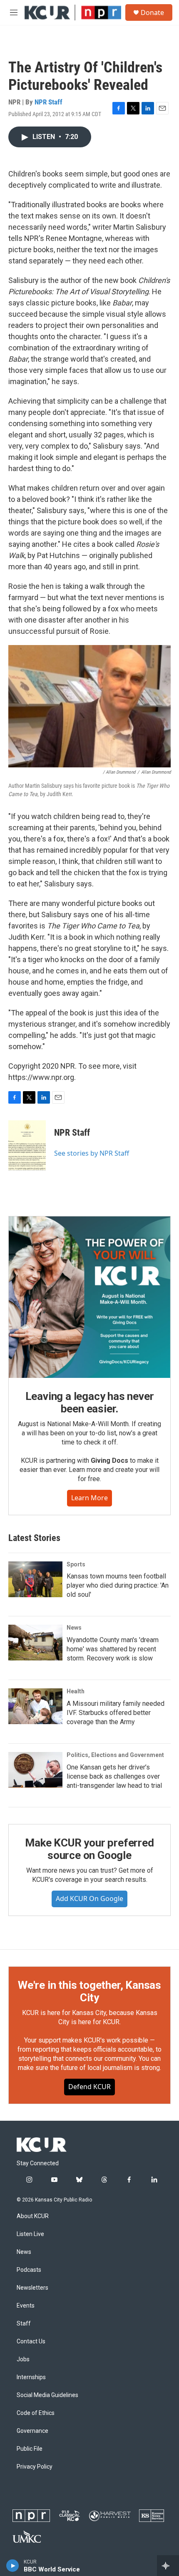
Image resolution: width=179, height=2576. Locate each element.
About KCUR (33, 2216)
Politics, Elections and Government (115, 1755)
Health (76, 1691)
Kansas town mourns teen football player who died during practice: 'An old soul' (118, 1585)
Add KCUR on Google (89, 1898)
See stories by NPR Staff (92, 1153)
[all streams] (168, 2566)
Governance (32, 2431)
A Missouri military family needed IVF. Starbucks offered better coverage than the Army (116, 1713)
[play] (13, 2566)
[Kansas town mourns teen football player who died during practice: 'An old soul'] (35, 1579)
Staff (24, 2324)
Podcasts (29, 2270)
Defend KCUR (89, 2087)
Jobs (23, 2359)
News (74, 1628)
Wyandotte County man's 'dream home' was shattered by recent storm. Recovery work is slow (113, 1649)
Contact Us (31, 2341)
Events (26, 2306)
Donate (152, 12)
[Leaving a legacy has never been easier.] (89, 1297)
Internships (31, 2377)
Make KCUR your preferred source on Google (89, 1849)
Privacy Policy (35, 2467)
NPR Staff (48, 102)
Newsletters (32, 2288)
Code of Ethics (36, 2413)
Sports (76, 1564)
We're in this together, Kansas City (89, 1991)
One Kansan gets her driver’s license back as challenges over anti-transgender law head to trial (114, 1776)
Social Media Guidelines (47, 2395)
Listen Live (30, 2234)
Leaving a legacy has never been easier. (90, 1402)
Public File (30, 2449)
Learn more (89, 1498)
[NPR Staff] (27, 1145)
